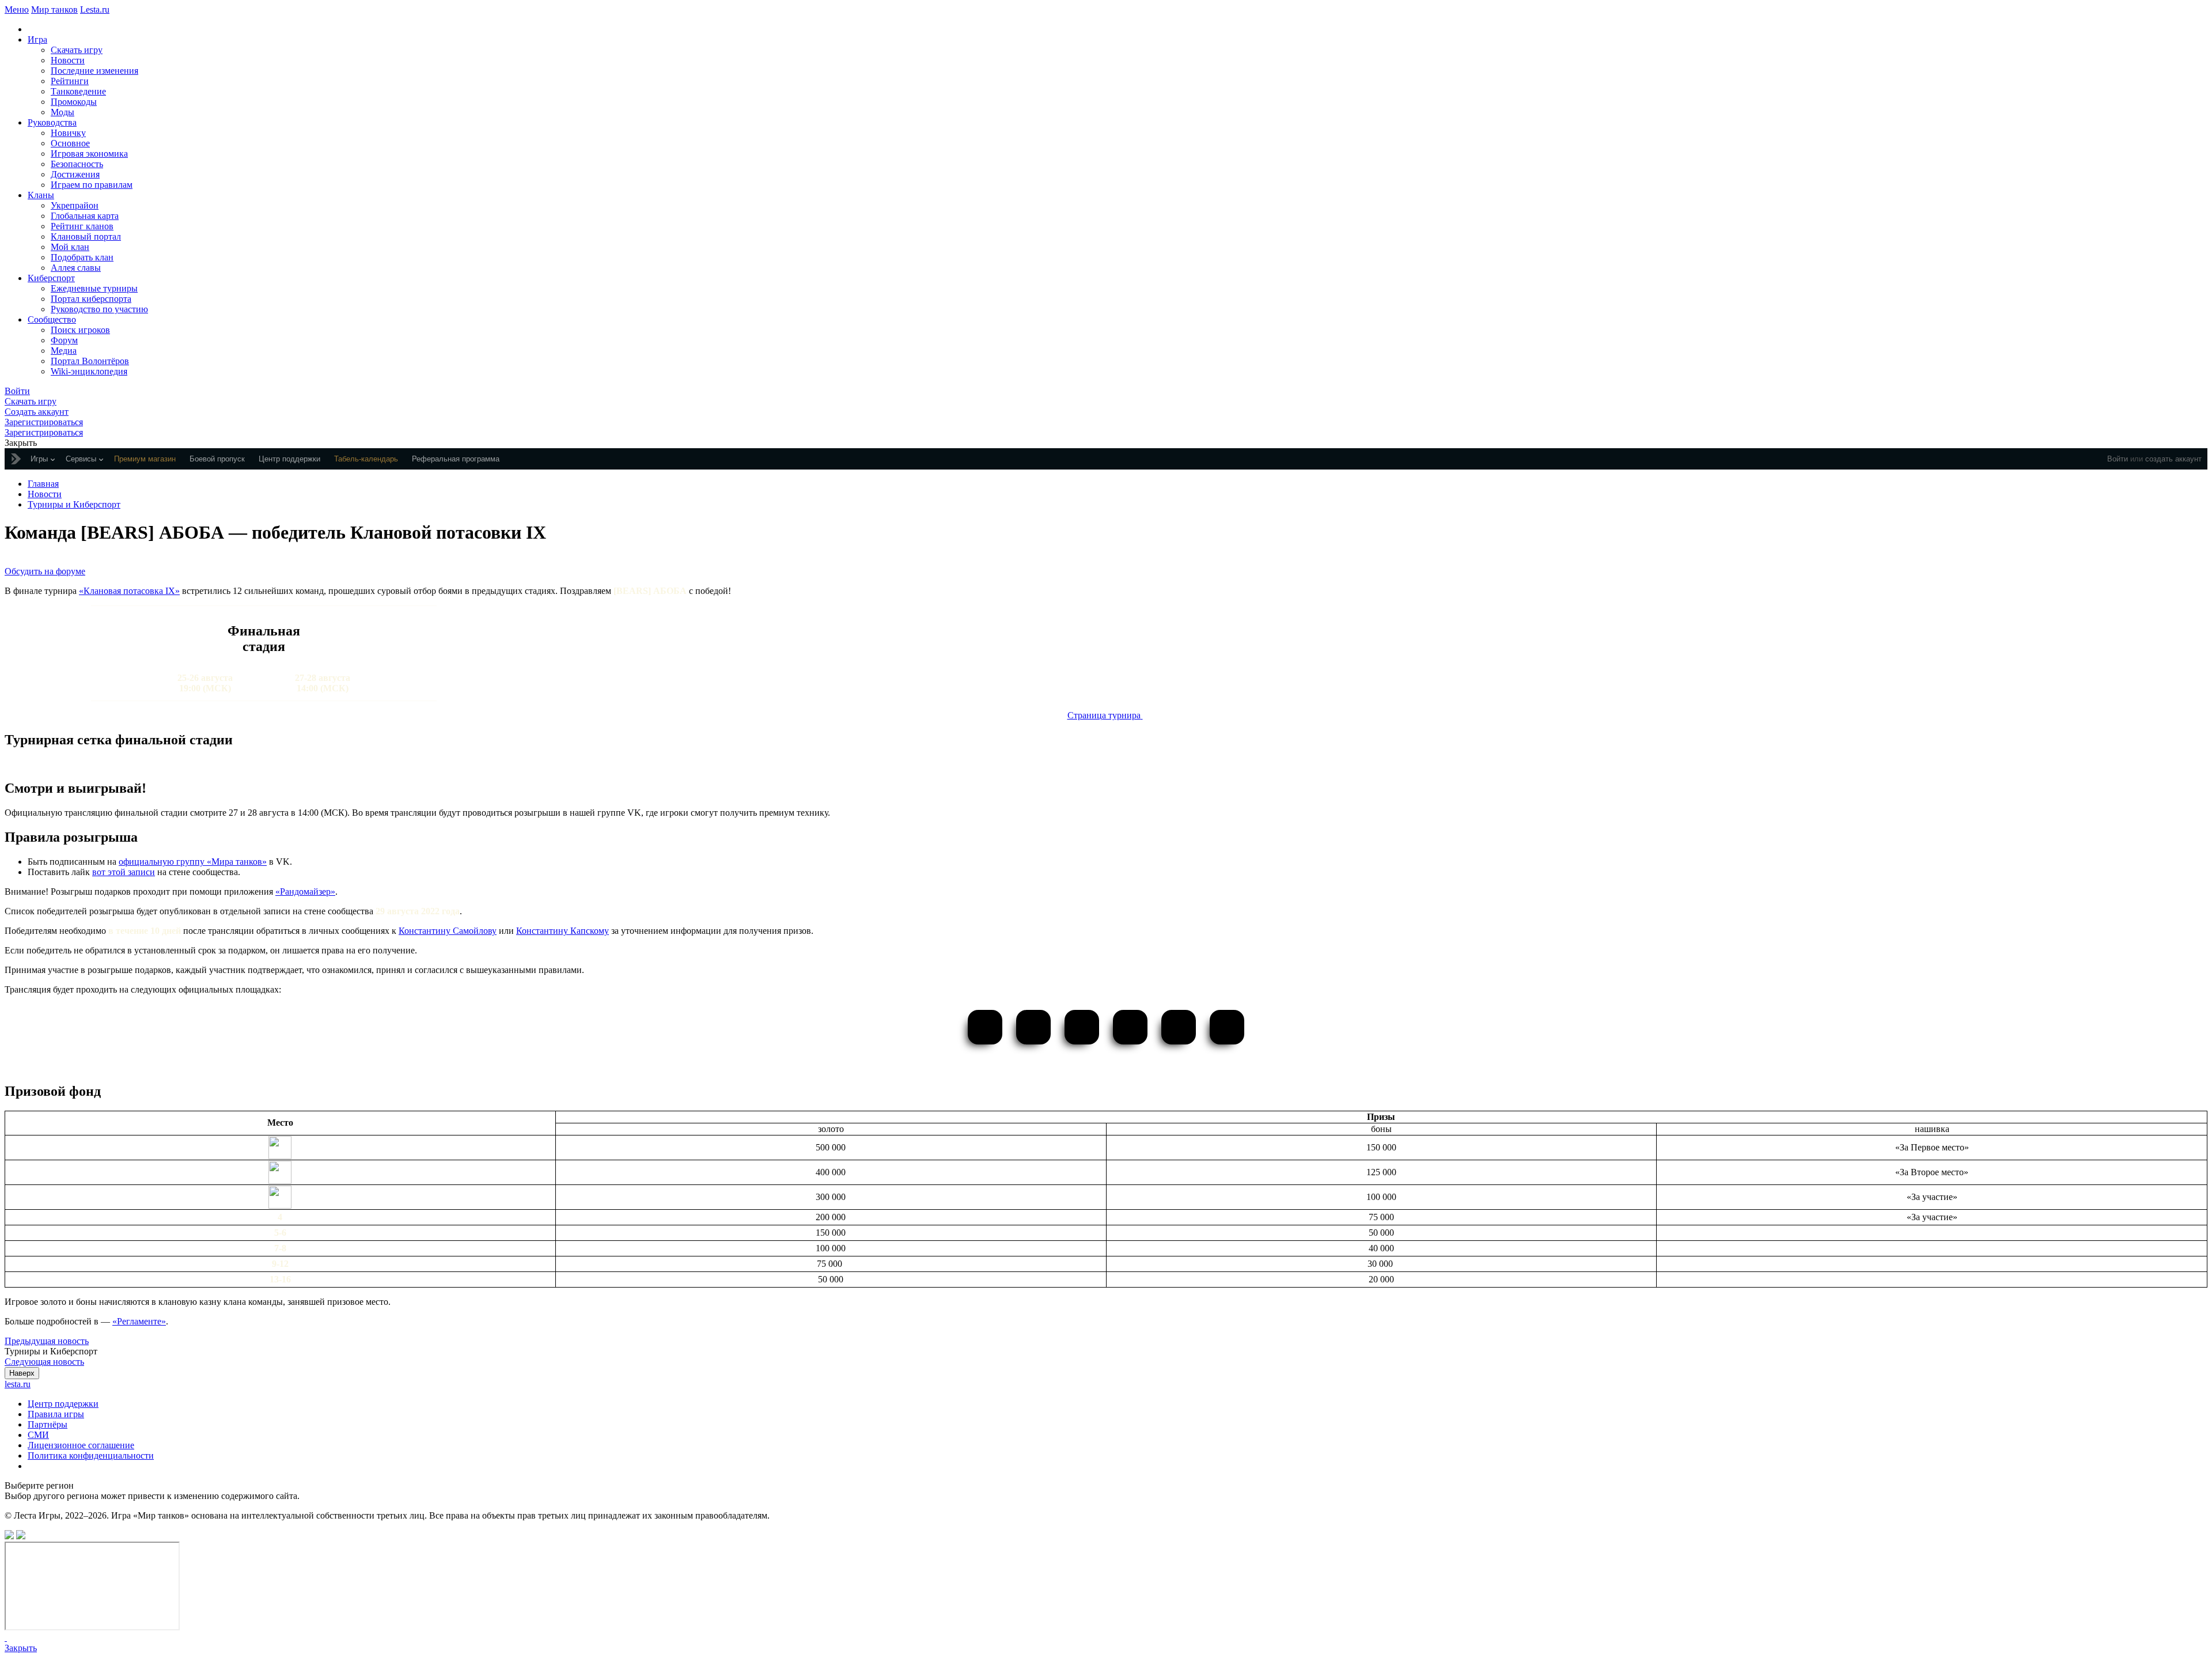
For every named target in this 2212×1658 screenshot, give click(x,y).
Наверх (22, 1373)
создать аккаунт (2173, 459)
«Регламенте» (139, 1321)
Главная (43, 484)
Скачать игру (77, 50)
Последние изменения (94, 71)
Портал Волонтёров (90, 361)
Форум (64, 340)
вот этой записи (124, 872)
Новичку (68, 133)
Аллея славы (76, 268)
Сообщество (52, 319)
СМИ (38, 1435)
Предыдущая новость (47, 1341)
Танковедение (78, 91)
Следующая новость (44, 1362)
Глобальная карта (85, 216)
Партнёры (48, 1424)
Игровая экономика (89, 154)
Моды (63, 112)
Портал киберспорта (91, 299)
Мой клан (70, 247)
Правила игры (56, 1414)
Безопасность (77, 164)
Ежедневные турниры (94, 288)
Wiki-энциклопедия (89, 371)
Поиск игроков (80, 330)
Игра (37, 39)
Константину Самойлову (448, 931)
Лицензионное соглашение (81, 1445)
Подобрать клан (82, 257)
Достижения (75, 174)
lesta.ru (18, 1384)
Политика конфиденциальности (91, 1456)
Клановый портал (86, 236)
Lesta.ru (95, 10)
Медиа (64, 351)
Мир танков (54, 10)
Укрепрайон (75, 205)
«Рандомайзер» (305, 892)
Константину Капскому (563, 931)
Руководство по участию (99, 309)
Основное (70, 143)
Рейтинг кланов (82, 226)
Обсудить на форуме (45, 571)
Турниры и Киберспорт (74, 504)
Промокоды (74, 102)
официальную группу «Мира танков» (193, 862)
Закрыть (21, 1648)
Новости (68, 60)
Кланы (41, 195)
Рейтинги (70, 81)
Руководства (52, 122)
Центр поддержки (63, 1404)
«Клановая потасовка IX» (129, 591)
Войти (2118, 459)
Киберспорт (51, 278)
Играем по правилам (92, 185)
